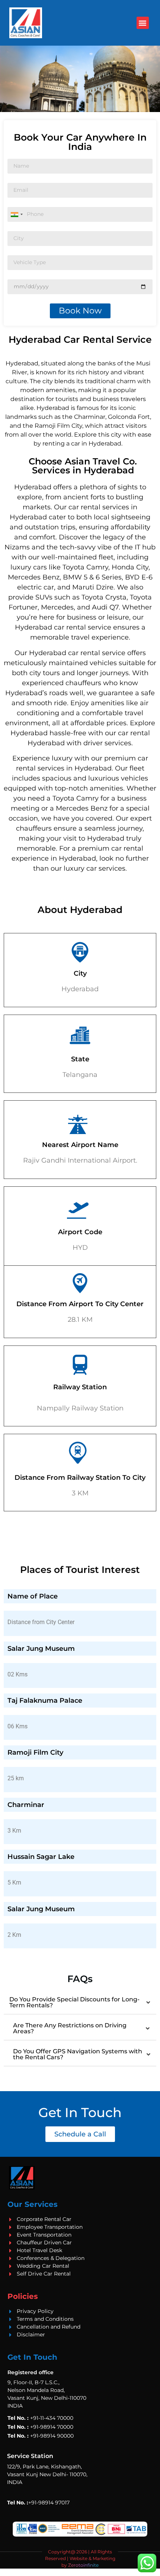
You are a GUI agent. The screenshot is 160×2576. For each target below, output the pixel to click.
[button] (143, 23)
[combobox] (16, 214)
